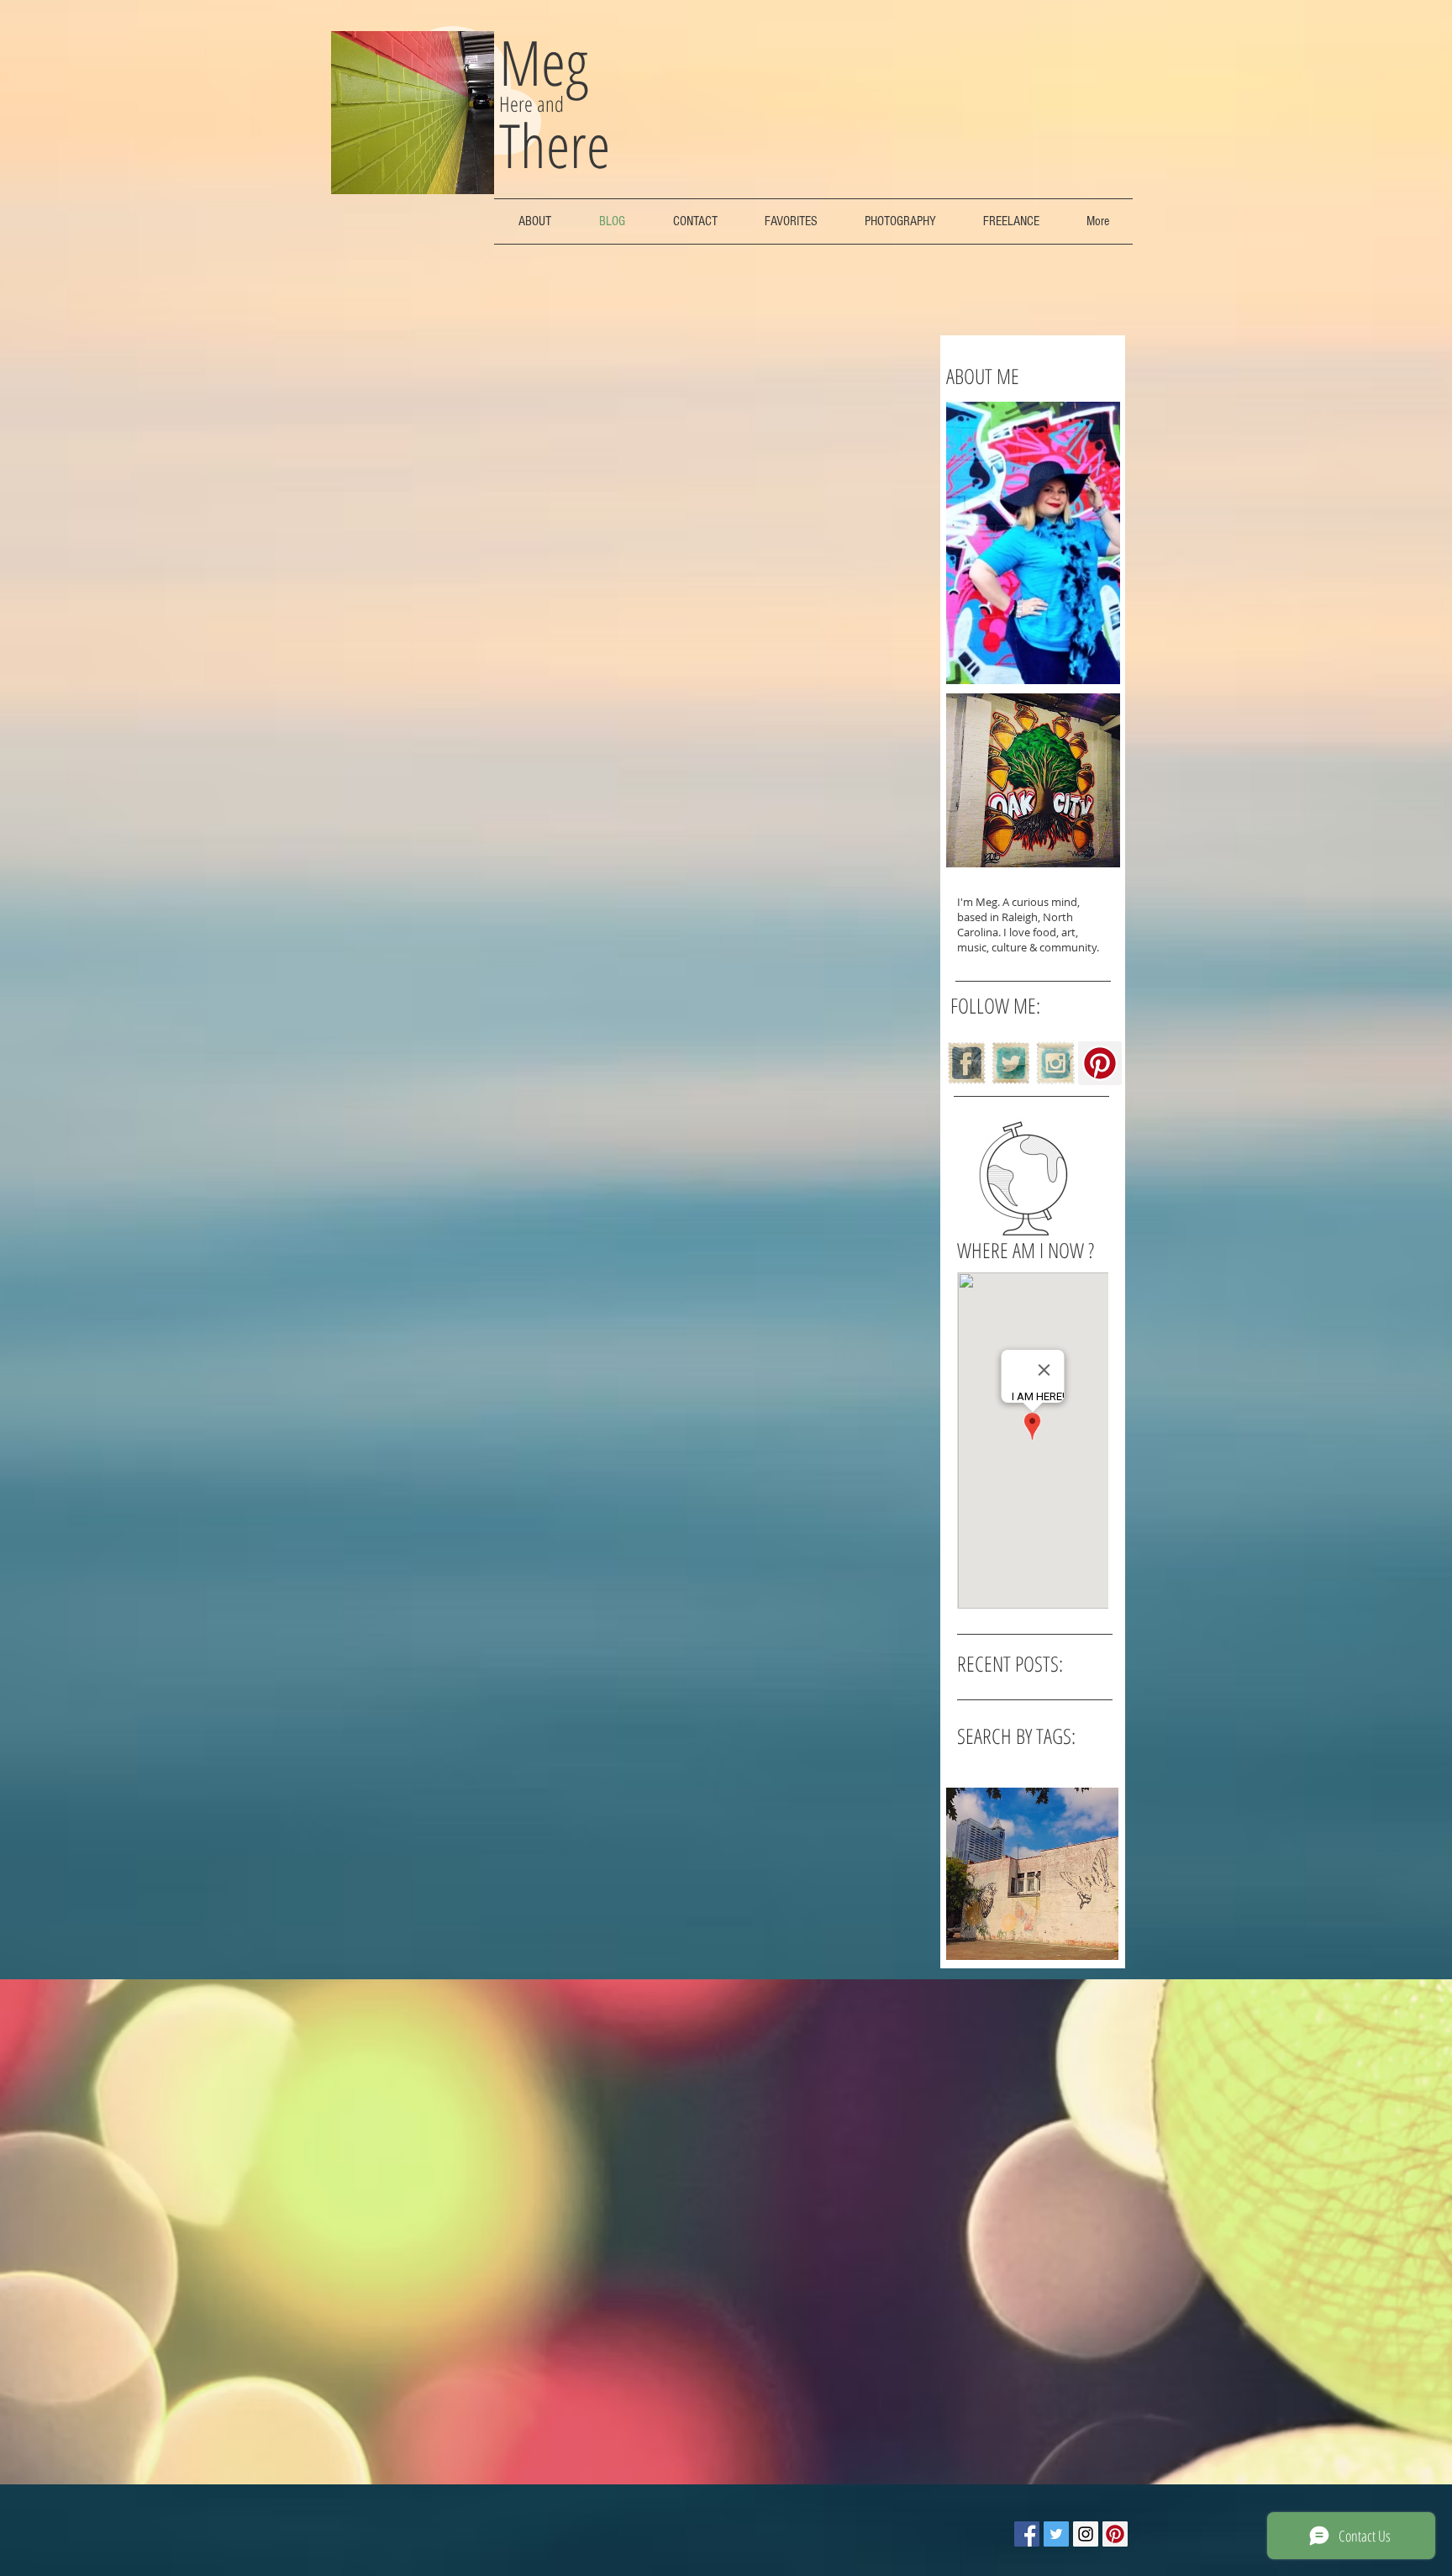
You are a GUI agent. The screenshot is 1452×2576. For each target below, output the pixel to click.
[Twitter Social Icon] (1056, 2534)
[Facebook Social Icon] (1027, 2534)
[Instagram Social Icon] (1086, 2534)
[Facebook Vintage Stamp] (966, 1063)
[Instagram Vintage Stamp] (1055, 1063)
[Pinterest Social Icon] (1100, 1063)
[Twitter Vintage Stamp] (1011, 1063)
